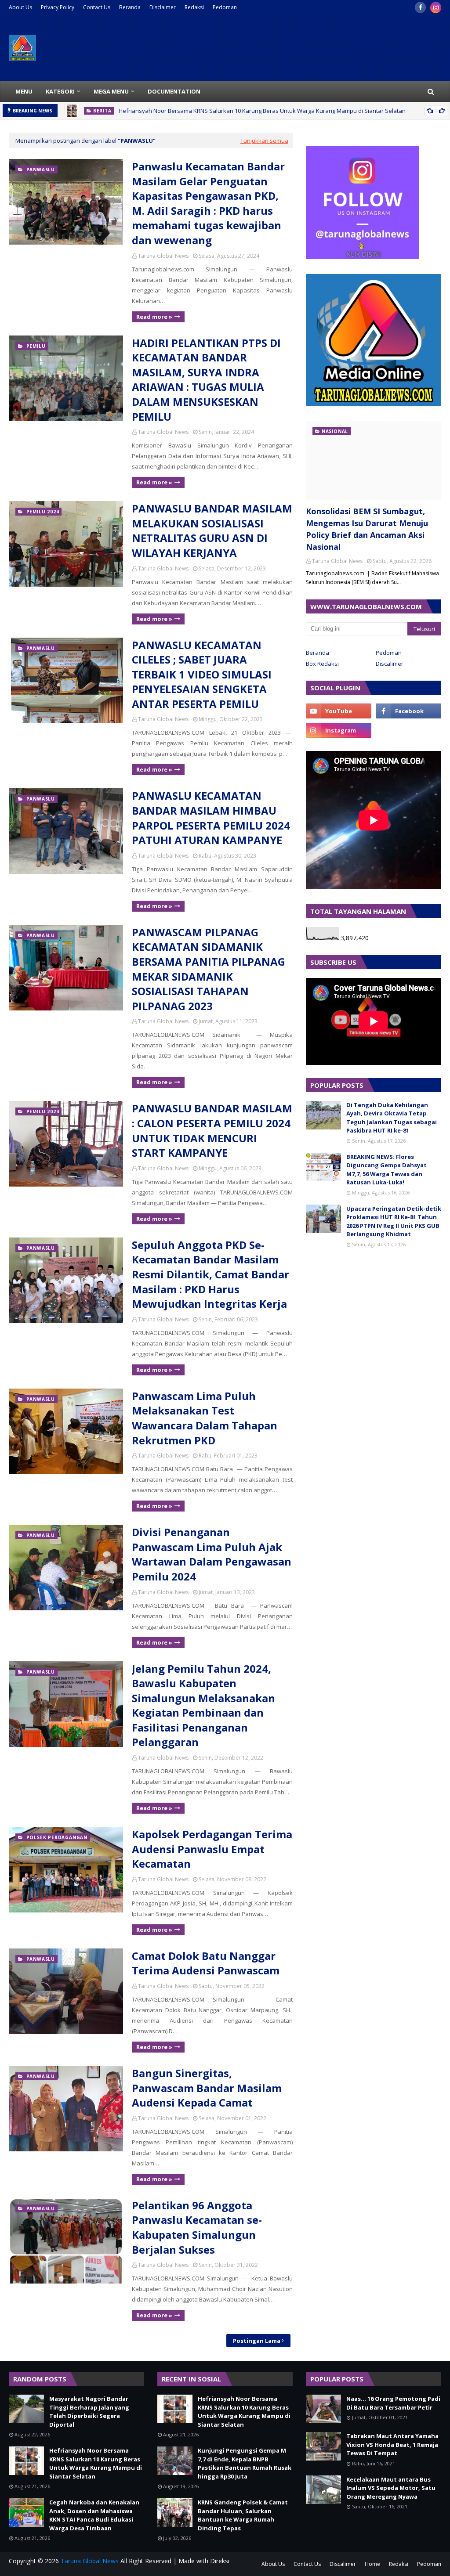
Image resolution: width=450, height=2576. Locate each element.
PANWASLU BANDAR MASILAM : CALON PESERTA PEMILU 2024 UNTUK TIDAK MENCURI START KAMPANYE (212, 1130)
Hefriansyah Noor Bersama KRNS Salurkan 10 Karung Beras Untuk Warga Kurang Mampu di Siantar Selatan (262, 111)
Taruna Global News (163, 256)
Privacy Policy (58, 7)
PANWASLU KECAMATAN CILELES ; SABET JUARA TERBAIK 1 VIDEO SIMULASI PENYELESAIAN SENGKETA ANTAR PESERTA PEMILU (202, 674)
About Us (20, 7)
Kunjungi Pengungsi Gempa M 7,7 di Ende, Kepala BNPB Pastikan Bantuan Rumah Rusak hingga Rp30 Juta (245, 2463)
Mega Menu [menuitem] (111, 91)
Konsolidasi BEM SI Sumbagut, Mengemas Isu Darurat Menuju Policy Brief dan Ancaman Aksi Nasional (367, 529)
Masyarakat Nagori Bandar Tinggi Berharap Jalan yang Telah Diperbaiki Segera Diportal (89, 2412)
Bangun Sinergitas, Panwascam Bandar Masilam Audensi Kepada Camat (207, 2088)
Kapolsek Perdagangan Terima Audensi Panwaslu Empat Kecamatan (212, 1849)
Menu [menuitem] (24, 91)
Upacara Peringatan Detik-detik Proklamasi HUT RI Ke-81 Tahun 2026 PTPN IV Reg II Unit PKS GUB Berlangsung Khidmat (394, 1221)
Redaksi (194, 7)
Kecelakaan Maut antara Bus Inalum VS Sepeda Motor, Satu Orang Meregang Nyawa (391, 2488)
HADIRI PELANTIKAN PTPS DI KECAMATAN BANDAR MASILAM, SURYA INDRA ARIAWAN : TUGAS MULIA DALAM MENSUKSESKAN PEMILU (206, 380)
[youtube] (339, 711)
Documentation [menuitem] (174, 91)
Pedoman (225, 7)
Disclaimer (163, 7)
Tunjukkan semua (264, 141)
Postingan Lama (257, 2341)
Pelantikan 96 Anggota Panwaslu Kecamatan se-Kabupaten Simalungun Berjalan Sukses (197, 2227)
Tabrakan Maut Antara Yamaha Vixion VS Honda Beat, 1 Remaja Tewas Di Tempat (392, 2444)
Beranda (130, 7)
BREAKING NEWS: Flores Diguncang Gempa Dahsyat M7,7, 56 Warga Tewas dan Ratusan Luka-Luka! (386, 1170)
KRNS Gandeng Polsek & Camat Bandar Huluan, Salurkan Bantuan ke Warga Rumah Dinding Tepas (243, 2515)
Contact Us (97, 7)
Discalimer (390, 664)
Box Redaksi (322, 664)
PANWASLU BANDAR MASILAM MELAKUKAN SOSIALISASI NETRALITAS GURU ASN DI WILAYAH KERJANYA (212, 530)
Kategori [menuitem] (60, 91)
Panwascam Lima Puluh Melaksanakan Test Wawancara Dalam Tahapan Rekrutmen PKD (205, 1418)
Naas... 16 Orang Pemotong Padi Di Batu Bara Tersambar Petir (393, 2403)
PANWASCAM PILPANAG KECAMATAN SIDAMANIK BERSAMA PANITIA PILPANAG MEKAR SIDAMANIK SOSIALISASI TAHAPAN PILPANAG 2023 (209, 969)
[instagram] (436, 7)
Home (372, 2564)
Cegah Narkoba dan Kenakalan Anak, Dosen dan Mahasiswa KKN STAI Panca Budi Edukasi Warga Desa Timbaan (94, 2515)
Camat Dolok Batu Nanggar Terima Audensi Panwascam (206, 1963)
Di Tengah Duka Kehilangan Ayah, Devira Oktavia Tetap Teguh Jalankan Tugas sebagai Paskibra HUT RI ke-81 (392, 1118)
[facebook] (420, 7)
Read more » (154, 317)
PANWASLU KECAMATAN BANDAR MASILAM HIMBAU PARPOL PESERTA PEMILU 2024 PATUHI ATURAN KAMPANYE (211, 818)
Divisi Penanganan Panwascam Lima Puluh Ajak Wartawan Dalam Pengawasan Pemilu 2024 (212, 1554)
